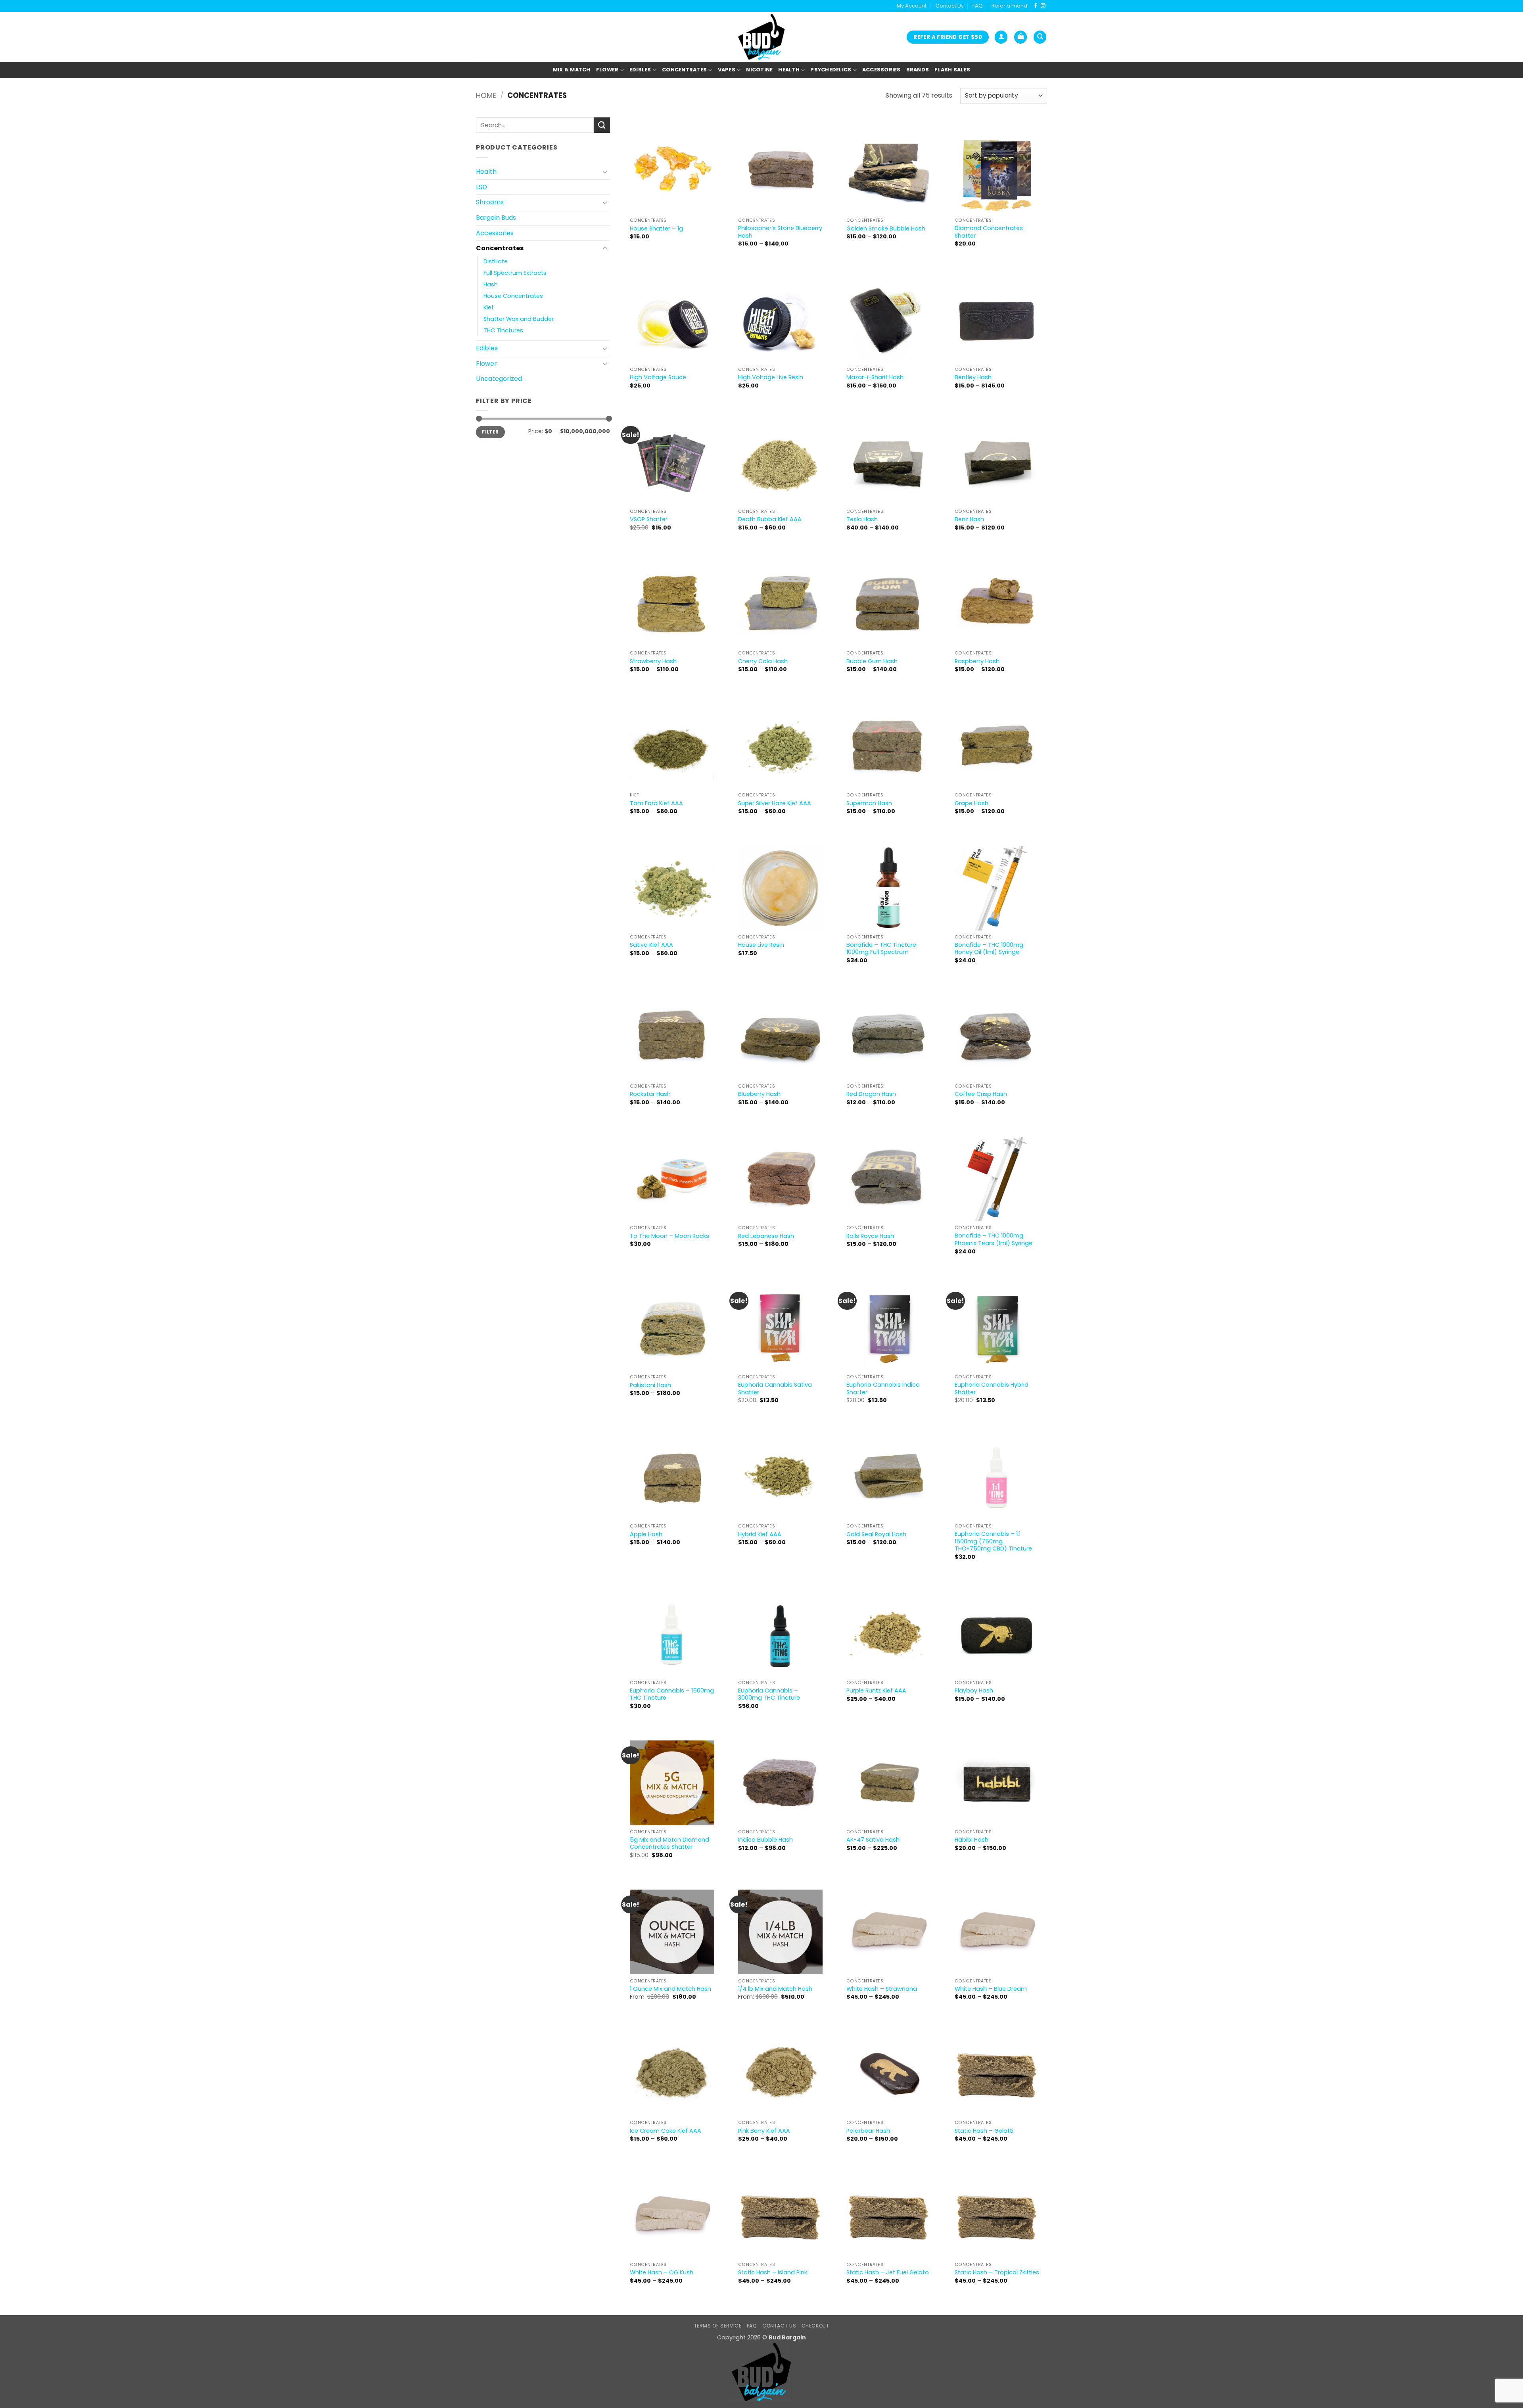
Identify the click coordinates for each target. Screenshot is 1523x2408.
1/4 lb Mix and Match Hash (775, 1989)
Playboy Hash (974, 1691)
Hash (491, 284)
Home (486, 95)
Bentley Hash (973, 377)
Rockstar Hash (650, 1094)
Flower (607, 70)
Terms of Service (718, 2326)
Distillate (496, 261)
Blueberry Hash (759, 1094)
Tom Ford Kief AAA (656, 803)
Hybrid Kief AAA (760, 1534)
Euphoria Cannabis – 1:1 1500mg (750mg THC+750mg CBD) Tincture (993, 1541)
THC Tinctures (503, 330)
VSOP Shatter (649, 519)
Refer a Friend (1009, 6)
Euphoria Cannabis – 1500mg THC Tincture (672, 1694)
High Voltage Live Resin (771, 377)
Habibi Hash (972, 1840)
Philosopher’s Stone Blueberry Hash (780, 232)
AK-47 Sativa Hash (873, 1840)
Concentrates (684, 70)
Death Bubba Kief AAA (770, 519)
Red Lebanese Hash (766, 1236)
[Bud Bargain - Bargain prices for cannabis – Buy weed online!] (761, 37)
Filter (490, 432)
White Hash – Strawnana (882, 1989)
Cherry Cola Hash (763, 661)
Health (789, 70)
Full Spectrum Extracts (515, 273)
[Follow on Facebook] (1036, 6)
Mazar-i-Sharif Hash (875, 377)
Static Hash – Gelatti (984, 2131)
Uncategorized (499, 379)
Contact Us (950, 6)
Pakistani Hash (650, 1385)
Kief (489, 307)
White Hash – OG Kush (662, 2273)
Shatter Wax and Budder (519, 319)
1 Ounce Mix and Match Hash (670, 1989)
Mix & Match (572, 70)
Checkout (815, 2326)
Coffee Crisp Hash (981, 1094)
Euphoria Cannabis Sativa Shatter (775, 1388)
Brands (918, 70)
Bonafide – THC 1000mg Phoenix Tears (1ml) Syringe (994, 1239)
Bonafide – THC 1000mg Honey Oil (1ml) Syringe (989, 949)
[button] (1001, 37)
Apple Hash (646, 1534)
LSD (481, 187)
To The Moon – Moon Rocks (669, 1236)
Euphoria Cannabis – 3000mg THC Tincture (769, 1694)
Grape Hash (972, 803)
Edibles (640, 70)
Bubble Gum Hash (872, 661)
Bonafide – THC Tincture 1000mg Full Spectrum (881, 949)
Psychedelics (831, 70)
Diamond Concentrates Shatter (989, 232)
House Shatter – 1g (656, 229)
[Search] (1040, 37)
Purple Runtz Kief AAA (876, 1691)
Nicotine (759, 70)
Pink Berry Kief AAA (764, 2131)
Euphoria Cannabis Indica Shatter (883, 1388)
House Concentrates (513, 296)
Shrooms (490, 202)
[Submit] (602, 125)
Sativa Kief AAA (651, 945)
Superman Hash (869, 803)
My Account (912, 6)
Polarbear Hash (868, 2131)
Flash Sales (952, 70)
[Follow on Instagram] (1043, 6)
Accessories (881, 70)
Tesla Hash (862, 519)
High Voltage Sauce (658, 377)
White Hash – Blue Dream (991, 1989)
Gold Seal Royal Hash (876, 1534)
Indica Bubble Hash (765, 1840)
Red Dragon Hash (871, 1094)
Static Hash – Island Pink (773, 2273)
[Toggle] (605, 172)
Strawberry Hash (653, 661)
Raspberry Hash (977, 661)
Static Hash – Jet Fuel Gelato (888, 2273)
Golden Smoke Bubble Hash (886, 229)
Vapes (727, 70)
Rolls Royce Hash (870, 1236)
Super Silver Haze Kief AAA (775, 803)
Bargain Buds (496, 218)
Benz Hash (969, 519)
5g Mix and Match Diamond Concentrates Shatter (669, 1843)
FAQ (978, 6)
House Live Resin (761, 945)
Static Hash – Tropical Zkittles (997, 2273)
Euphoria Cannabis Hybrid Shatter (992, 1388)
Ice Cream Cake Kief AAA (666, 2131)
